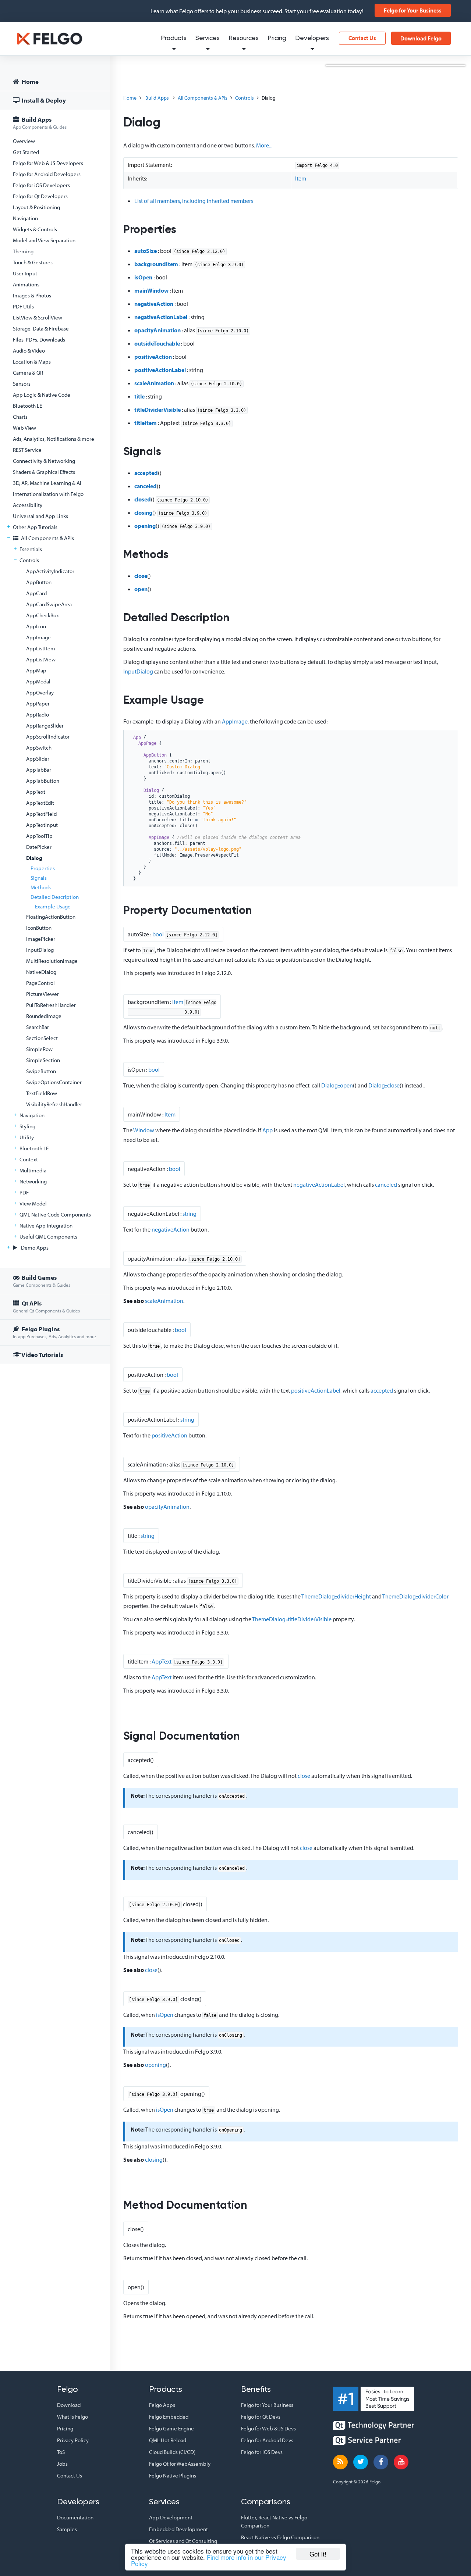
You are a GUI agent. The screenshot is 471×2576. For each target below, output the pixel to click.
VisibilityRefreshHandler (54, 1104)
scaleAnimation (154, 383)
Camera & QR (28, 373)
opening (145, 526)
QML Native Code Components (55, 1214)
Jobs (62, 2464)
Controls (29, 560)
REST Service (27, 450)
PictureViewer (43, 994)
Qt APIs (46, 1306)
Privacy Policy (73, 2440)
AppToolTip (39, 836)
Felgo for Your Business (413, 10)
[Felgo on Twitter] (361, 2462)
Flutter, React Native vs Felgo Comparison (274, 2521)
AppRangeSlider (45, 726)
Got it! (318, 2554)
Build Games (42, 1281)
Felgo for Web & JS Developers (48, 163)
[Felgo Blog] (340, 2462)
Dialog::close (384, 1085)
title (139, 396)
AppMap (36, 670)
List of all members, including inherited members (194, 201)
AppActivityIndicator (50, 571)
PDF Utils (23, 306)
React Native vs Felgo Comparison (280, 2537)
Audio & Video (29, 351)
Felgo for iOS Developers (41, 185)
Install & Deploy (43, 100)
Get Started (26, 152)
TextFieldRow (42, 1093)
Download (69, 2405)
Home (30, 81)
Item (301, 178)
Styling (27, 1126)
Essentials (31, 549)
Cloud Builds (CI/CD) (172, 2452)
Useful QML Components (48, 1237)
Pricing (277, 38)
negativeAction (154, 304)
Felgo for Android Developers (47, 174)
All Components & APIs (47, 538)
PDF (24, 1192)
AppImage (38, 637)
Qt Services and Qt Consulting (183, 2541)
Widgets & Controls (35, 229)
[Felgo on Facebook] (381, 2462)
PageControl (40, 983)
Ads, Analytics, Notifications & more (54, 439)
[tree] (55, 719)
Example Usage (53, 906)
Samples (67, 2529)
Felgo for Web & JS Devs (268, 2428)
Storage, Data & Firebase (41, 328)
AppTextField (41, 814)
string (190, 1214)
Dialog (34, 858)
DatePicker (39, 847)
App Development (171, 2517)
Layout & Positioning (36, 207)
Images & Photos (32, 295)
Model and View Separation (44, 240)
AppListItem (41, 648)
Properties (43, 868)
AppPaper (38, 703)
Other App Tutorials (35, 527)
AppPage (147, 743)
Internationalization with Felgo (48, 494)
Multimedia (33, 1170)
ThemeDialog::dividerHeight (336, 1596)
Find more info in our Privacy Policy (209, 2560)
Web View (24, 428)
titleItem (146, 423)
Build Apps (40, 123)
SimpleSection (43, 1060)
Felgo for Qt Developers (40, 196)
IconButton (39, 928)
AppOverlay (40, 692)
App (137, 737)
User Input (25, 273)
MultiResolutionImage (52, 961)
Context (29, 1159)
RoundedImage (44, 1016)
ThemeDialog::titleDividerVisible (292, 1619)
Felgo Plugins (54, 1332)
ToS (61, 2452)
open (141, 589)
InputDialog (40, 950)
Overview (24, 141)
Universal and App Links (40, 516)
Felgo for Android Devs (267, 2440)
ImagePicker (41, 939)
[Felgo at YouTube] (401, 2462)
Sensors (22, 384)
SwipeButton (41, 1071)
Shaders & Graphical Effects (44, 472)
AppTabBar (39, 770)
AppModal (38, 681)
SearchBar (38, 1027)
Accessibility (28, 505)
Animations (26, 284)
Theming (23, 251)
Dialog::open (337, 1085)
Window (144, 1130)
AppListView (41, 659)
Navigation (25, 218)
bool (158, 934)
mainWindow (151, 290)
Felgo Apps (162, 2405)
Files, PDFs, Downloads (39, 340)
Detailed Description (55, 897)
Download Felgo (421, 38)
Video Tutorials (42, 1355)
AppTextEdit (40, 803)
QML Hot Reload (168, 2440)
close (141, 576)
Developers (312, 38)
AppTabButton (43, 781)
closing (143, 512)
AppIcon (36, 626)
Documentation (75, 2517)
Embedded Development (178, 2529)
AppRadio (38, 714)
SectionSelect (42, 1038)
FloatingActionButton (51, 917)
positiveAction (153, 357)
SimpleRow (39, 1049)
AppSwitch (39, 748)
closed (143, 499)
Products (174, 38)
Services (208, 38)
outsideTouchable (157, 343)
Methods (41, 887)
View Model (33, 1203)
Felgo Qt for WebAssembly (180, 2464)
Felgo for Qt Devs (261, 2417)
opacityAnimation (157, 330)
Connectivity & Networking (44, 461)
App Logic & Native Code (42, 395)
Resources (244, 38)
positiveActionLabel (160, 370)
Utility (27, 1137)
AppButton (39, 582)
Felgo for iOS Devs (262, 2452)
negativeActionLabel (161, 317)
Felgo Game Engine (171, 2428)
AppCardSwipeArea (49, 604)
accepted (146, 473)
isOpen (143, 277)
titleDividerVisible (157, 410)
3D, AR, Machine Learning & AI (47, 483)
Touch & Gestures (33, 262)
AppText (36, 792)
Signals (39, 878)
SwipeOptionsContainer (54, 1082)
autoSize (146, 251)
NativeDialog (41, 972)
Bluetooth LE (27, 406)
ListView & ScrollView (38, 317)
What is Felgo (72, 2417)
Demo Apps (34, 1248)
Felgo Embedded (169, 2417)
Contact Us (362, 38)
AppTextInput (42, 825)
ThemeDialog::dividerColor (415, 1596)
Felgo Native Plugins (173, 2475)
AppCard (36, 593)
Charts (20, 417)
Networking (33, 1181)
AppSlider (38, 759)
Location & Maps (32, 362)
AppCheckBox (43, 615)
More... (264, 145)
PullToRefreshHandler (51, 1005)
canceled (146, 486)
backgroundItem (156, 264)
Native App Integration (46, 1226)
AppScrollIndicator (48, 737)
